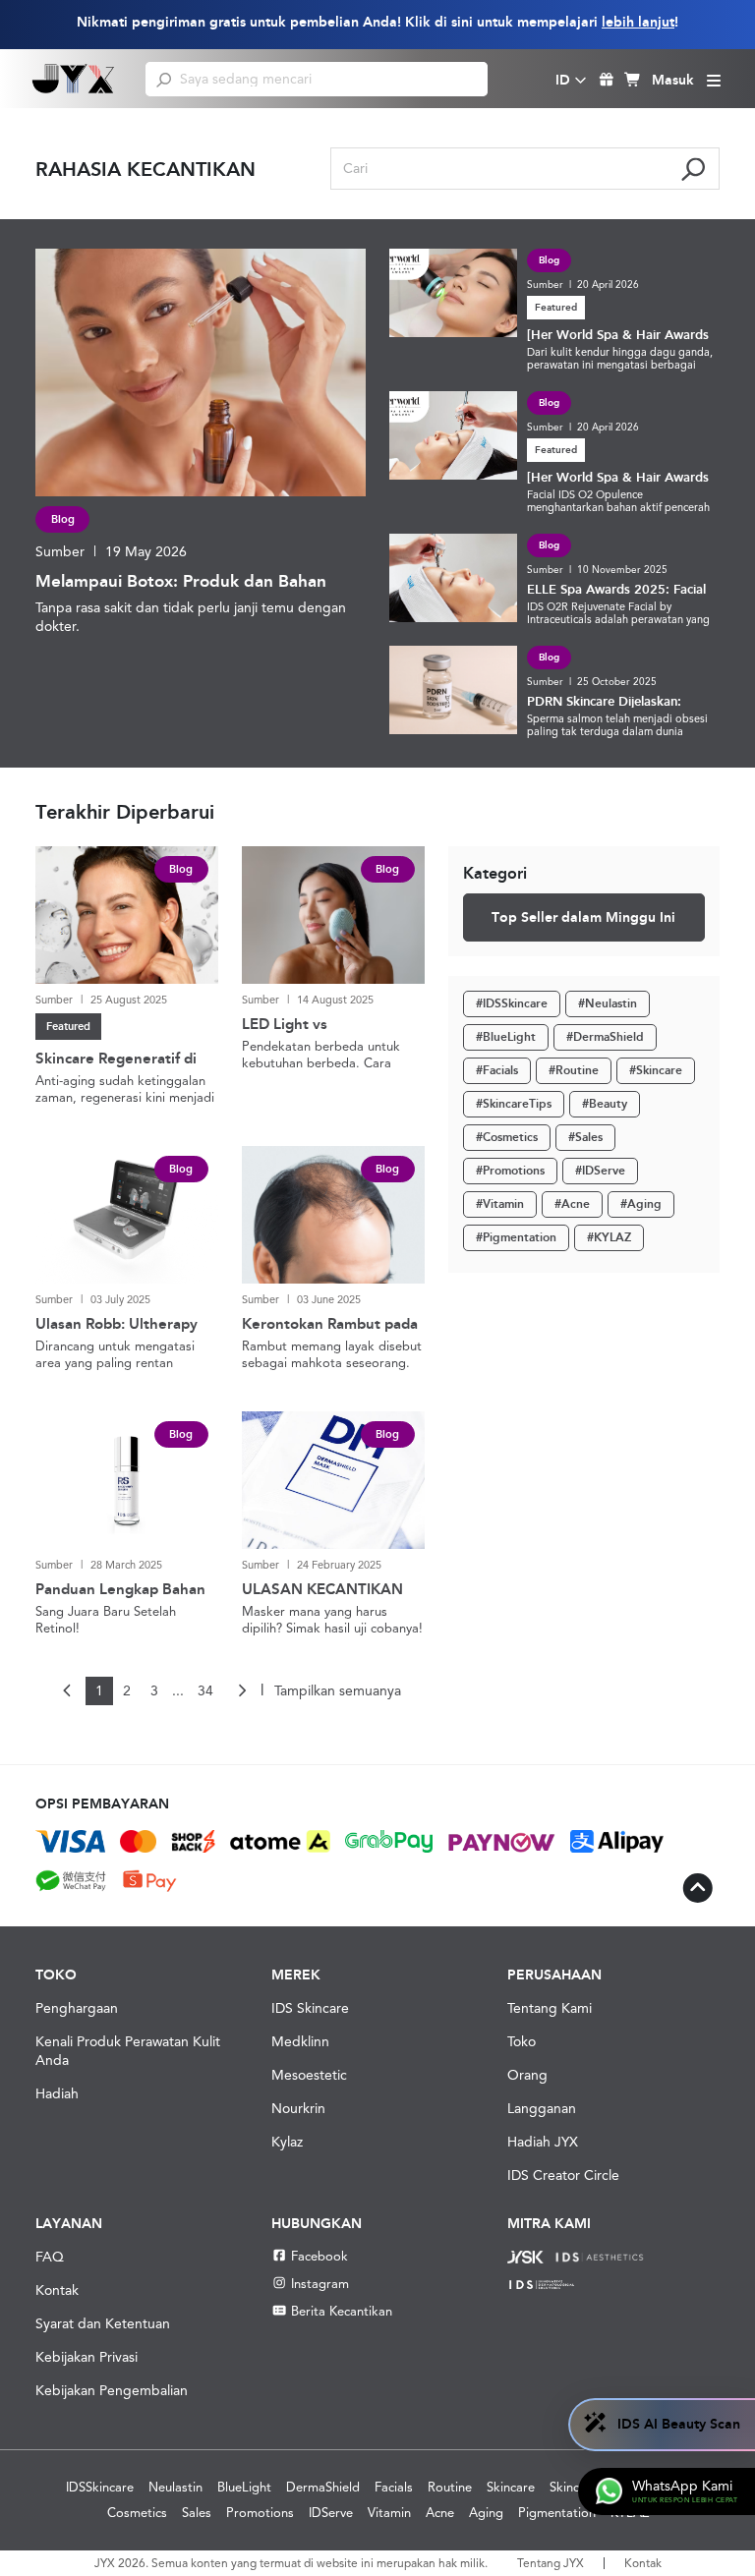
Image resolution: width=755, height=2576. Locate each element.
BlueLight (244, 2487)
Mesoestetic (309, 2075)
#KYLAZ (609, 1237)
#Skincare (656, 1070)
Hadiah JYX (543, 2142)
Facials (394, 2487)
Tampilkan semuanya (338, 1690)
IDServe (331, 2513)
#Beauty (605, 1104)
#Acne (572, 1204)
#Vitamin (500, 1204)
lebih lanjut (638, 22)
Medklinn (300, 2041)
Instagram (320, 2284)
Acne (440, 2513)
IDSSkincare (100, 2487)
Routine (450, 2487)
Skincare (511, 2487)
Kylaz (287, 2142)
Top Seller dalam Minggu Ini (583, 917)
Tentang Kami (550, 2008)
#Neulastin (608, 1003)
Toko (522, 2041)
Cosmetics (137, 2513)
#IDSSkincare (512, 1003)
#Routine (574, 1070)
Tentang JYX (551, 2563)
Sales (197, 2513)
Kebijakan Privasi (87, 2357)
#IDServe (600, 1171)
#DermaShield (605, 1037)
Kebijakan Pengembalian (112, 2390)
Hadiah (57, 2093)
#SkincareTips (514, 1104)
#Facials (497, 1070)
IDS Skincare (310, 2008)
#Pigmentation (516, 1237)
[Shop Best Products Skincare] (74, 79)
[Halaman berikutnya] (242, 1691)
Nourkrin (298, 2108)
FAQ (50, 2257)
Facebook (319, 2256)
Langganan (542, 2108)
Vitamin (389, 2513)
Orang (527, 2075)
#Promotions (510, 1171)
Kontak (57, 2290)
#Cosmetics (507, 1137)
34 (205, 1690)
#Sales (585, 1137)
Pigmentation (557, 2513)
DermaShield (323, 2487)
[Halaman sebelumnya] (68, 1691)
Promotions (260, 2513)
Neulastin (175, 2487)
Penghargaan (77, 2008)
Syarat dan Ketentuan (103, 2323)
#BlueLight (506, 1037)
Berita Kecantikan (342, 2311)
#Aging (641, 1204)
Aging (486, 2513)
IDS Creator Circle (563, 2175)
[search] (164, 79)
